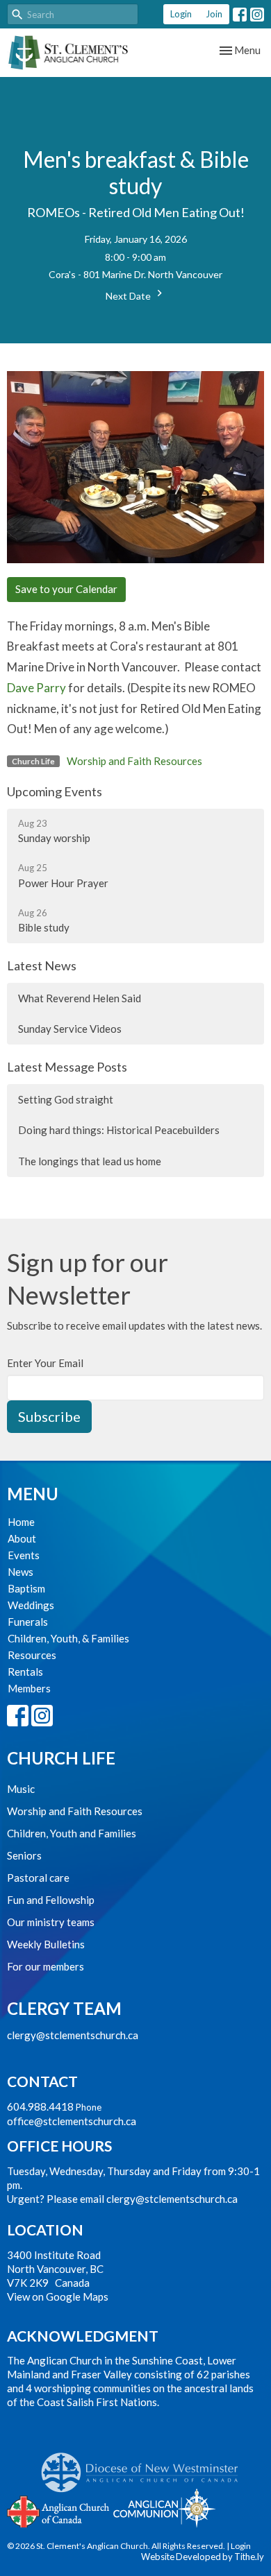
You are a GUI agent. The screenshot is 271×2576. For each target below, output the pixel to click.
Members (29, 1688)
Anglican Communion (164, 2508)
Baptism (26, 1588)
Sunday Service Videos (70, 1029)
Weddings (31, 1605)
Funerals (28, 1622)
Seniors (24, 1855)
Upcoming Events (55, 791)
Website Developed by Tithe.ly (203, 2557)
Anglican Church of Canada (59, 2510)
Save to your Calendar (66, 589)
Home (21, 1522)
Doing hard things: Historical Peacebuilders (119, 1130)
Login (181, 14)
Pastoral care (38, 1878)
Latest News (42, 965)
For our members (46, 1966)
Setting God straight (66, 1099)
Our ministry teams (51, 1922)
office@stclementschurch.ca (72, 2121)
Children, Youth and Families (72, 1833)
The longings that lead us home (90, 1161)
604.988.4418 (40, 2106)
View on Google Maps (58, 2296)
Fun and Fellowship (51, 1900)
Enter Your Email (45, 1363)
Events (24, 1555)
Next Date (129, 296)
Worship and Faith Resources (134, 761)
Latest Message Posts (67, 1067)
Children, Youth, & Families (68, 1638)
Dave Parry (36, 688)
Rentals (25, 1672)
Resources (32, 1655)
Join (214, 14)
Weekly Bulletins (46, 1944)
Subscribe (49, 1416)
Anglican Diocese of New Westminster (145, 2466)
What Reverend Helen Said (80, 998)
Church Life (61, 1758)
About (22, 1538)
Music (21, 1789)
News (20, 1572)
